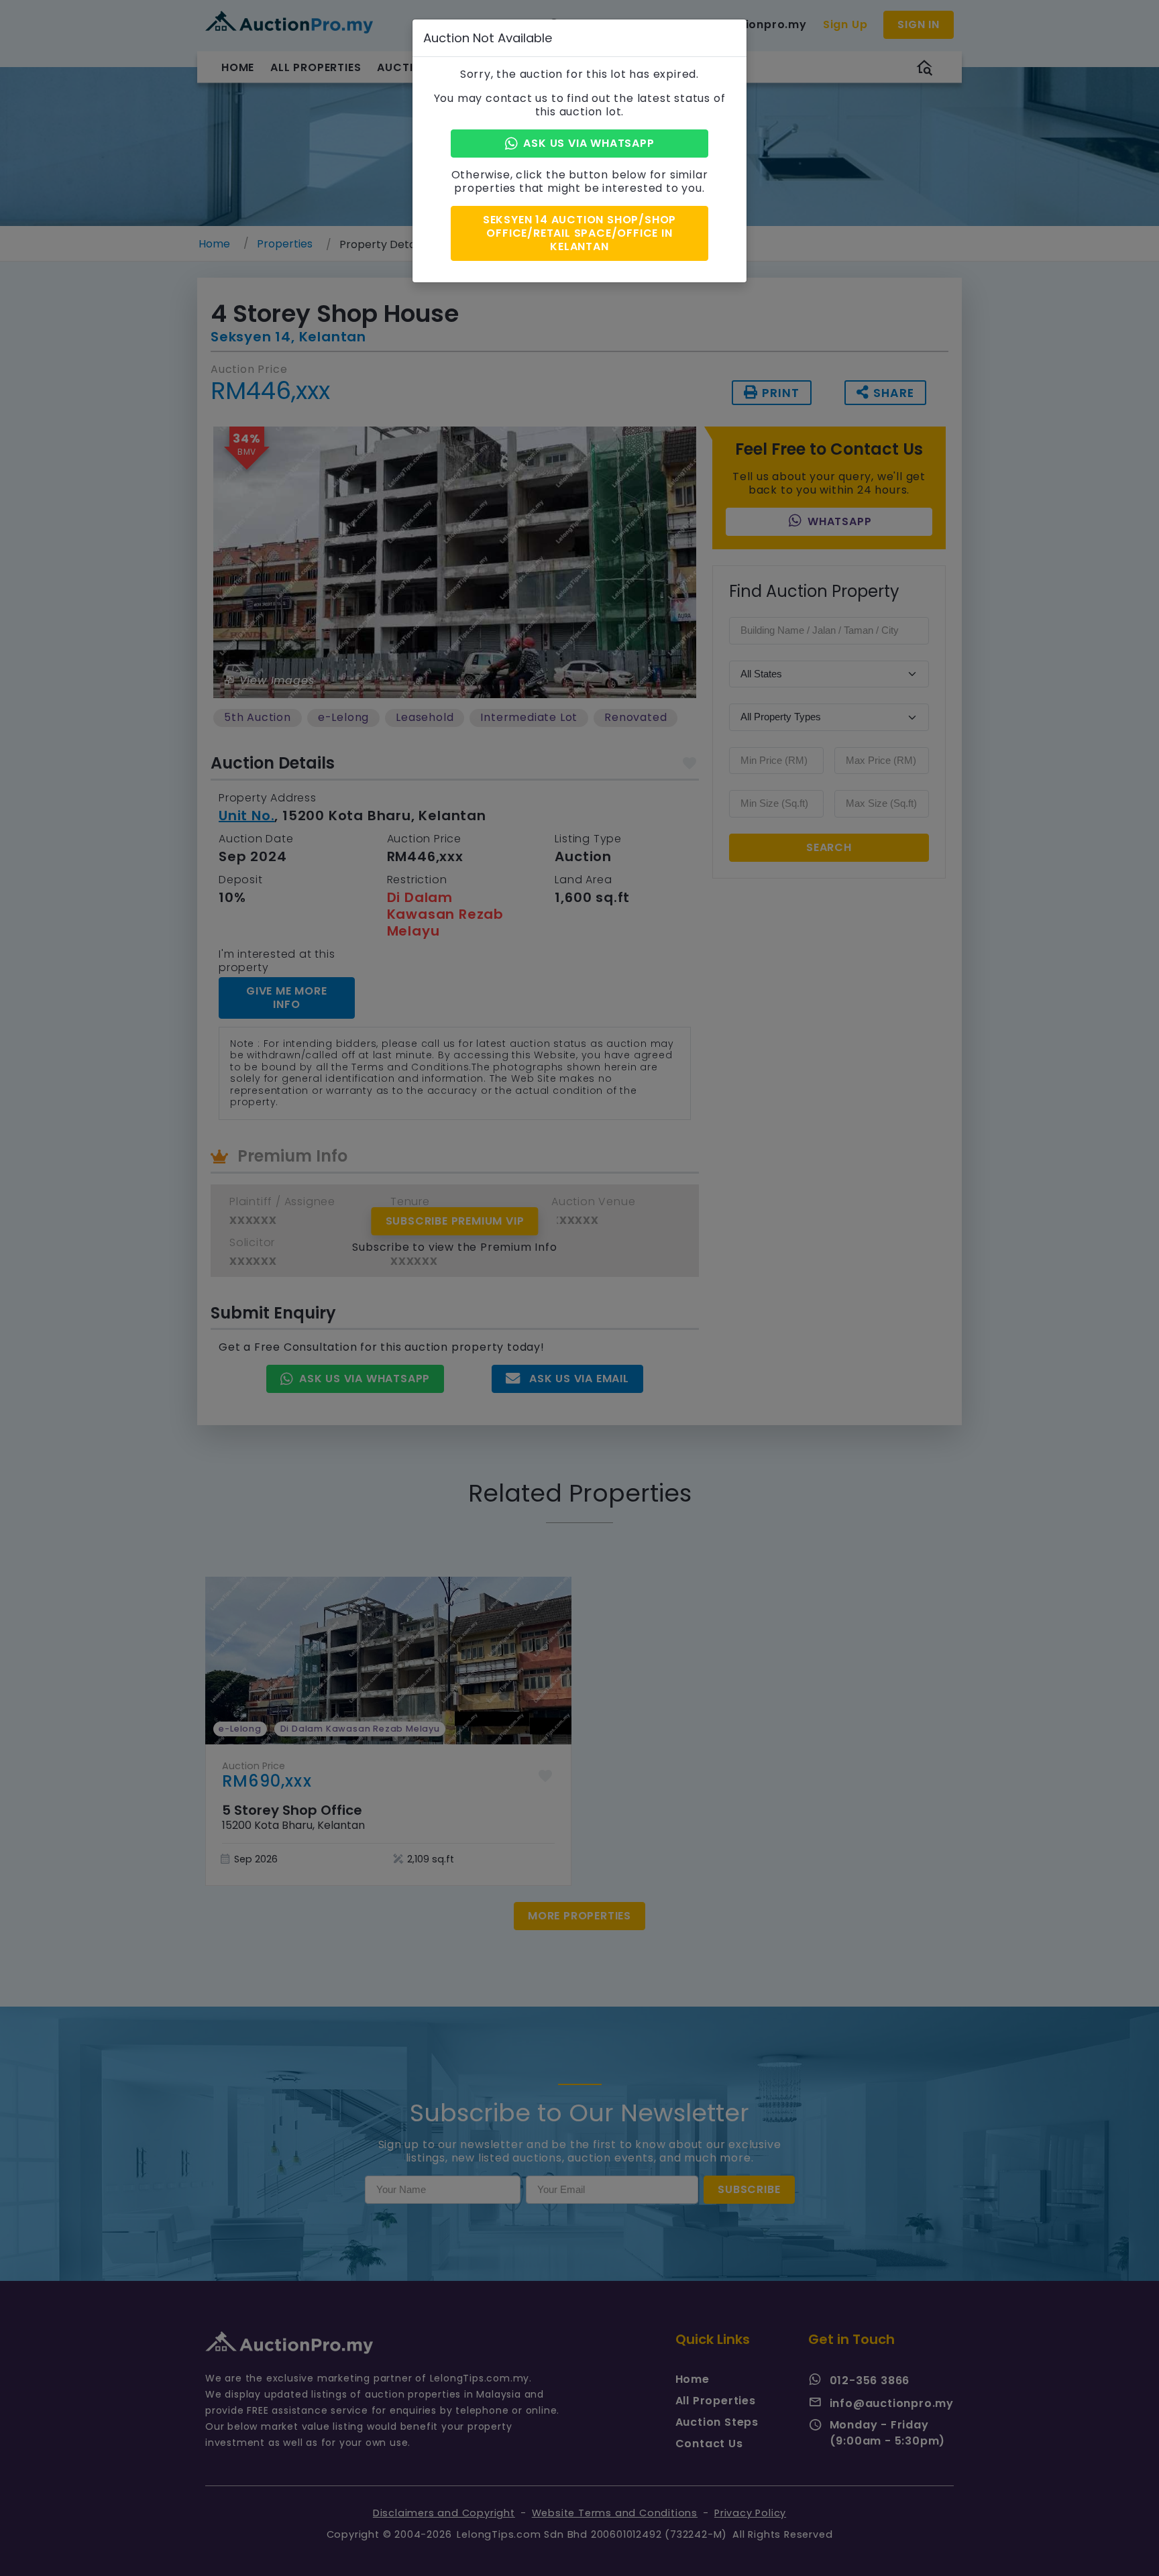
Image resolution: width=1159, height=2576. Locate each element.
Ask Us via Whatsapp (589, 143)
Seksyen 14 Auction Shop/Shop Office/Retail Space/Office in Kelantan (579, 233)
